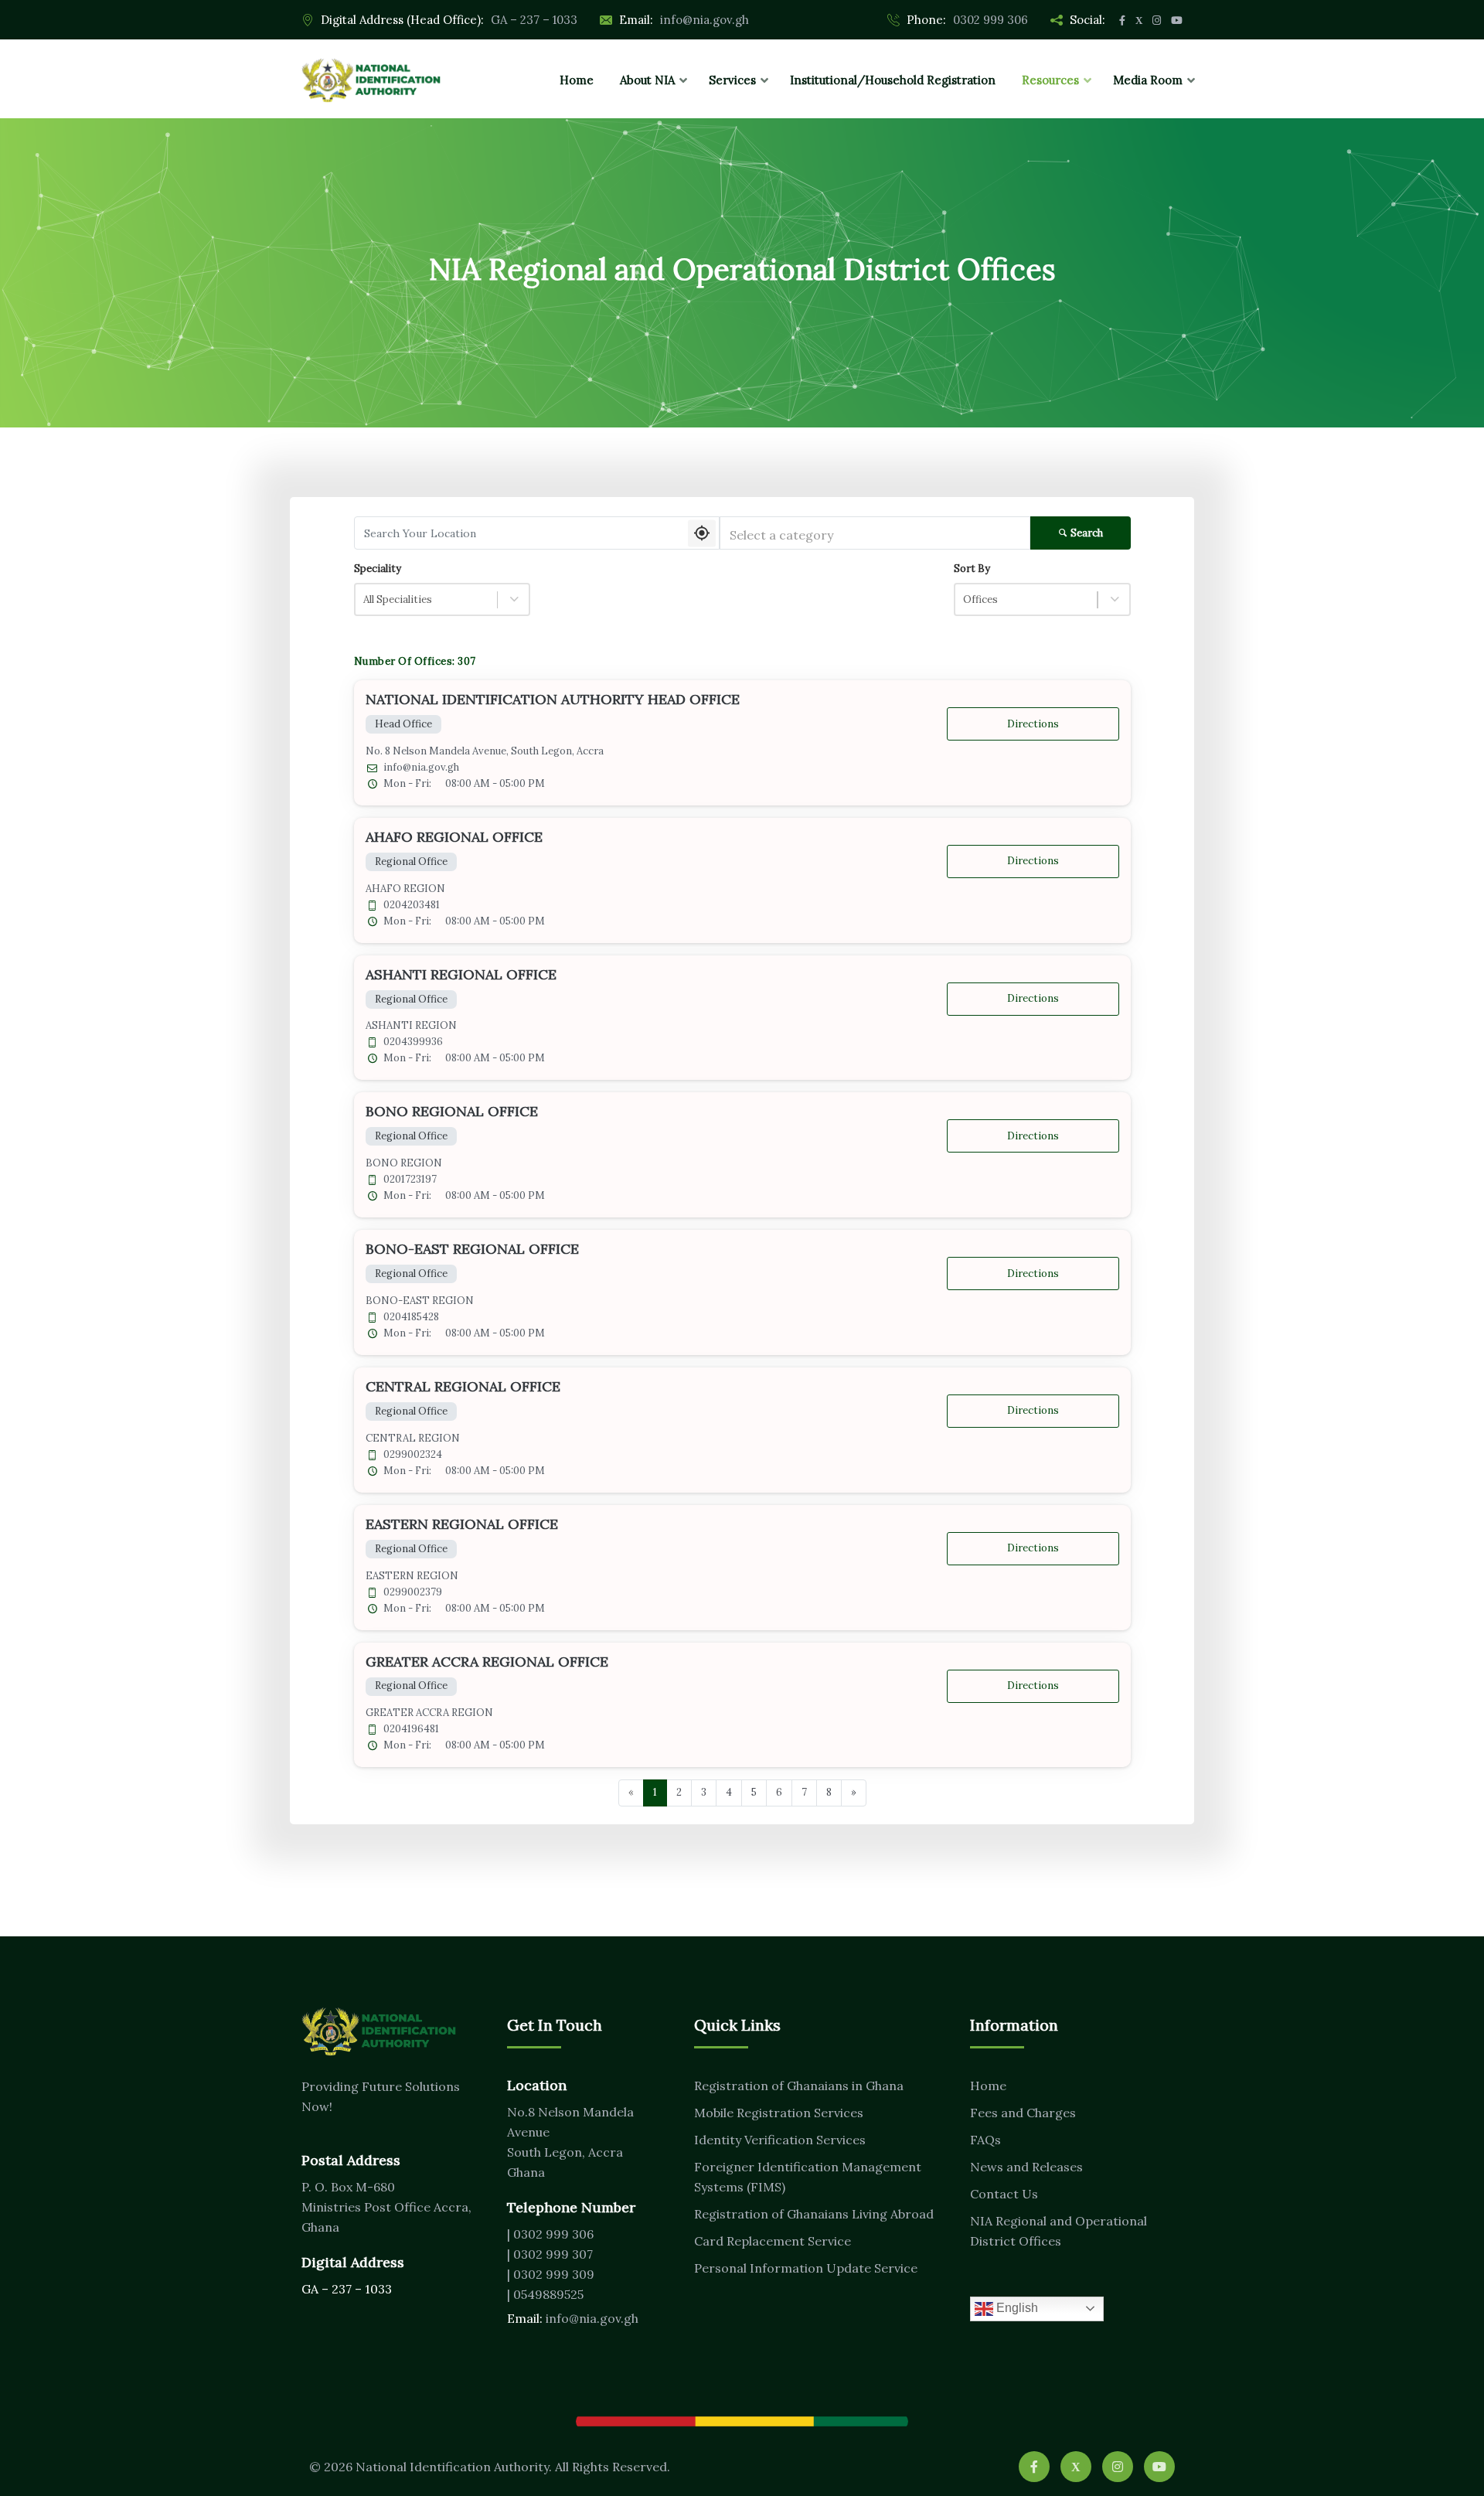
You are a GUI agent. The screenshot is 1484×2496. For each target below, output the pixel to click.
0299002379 (413, 1592)
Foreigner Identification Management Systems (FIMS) (808, 2177)
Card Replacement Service (773, 2241)
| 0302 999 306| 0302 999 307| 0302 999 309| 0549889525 (551, 2264)
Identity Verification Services (780, 2140)
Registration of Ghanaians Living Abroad (814, 2214)
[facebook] (1034, 2467)
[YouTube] (1159, 2467)
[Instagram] (1118, 2467)
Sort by (972, 569)
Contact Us (1004, 2194)
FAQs (985, 2140)
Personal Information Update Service (806, 2268)
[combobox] (875, 533)
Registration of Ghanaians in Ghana (799, 2086)
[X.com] (1076, 2467)
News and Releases (1026, 2167)
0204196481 (411, 1729)
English (1016, 2308)
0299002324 (413, 1455)
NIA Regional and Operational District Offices (1059, 2231)
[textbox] (875, 535)
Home (988, 2086)
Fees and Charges (1023, 2113)
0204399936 (413, 1042)
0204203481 (412, 905)
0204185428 (411, 1317)
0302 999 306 (990, 20)
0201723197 (410, 1180)
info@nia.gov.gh (705, 20)
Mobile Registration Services (779, 2113)
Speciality (378, 569)
